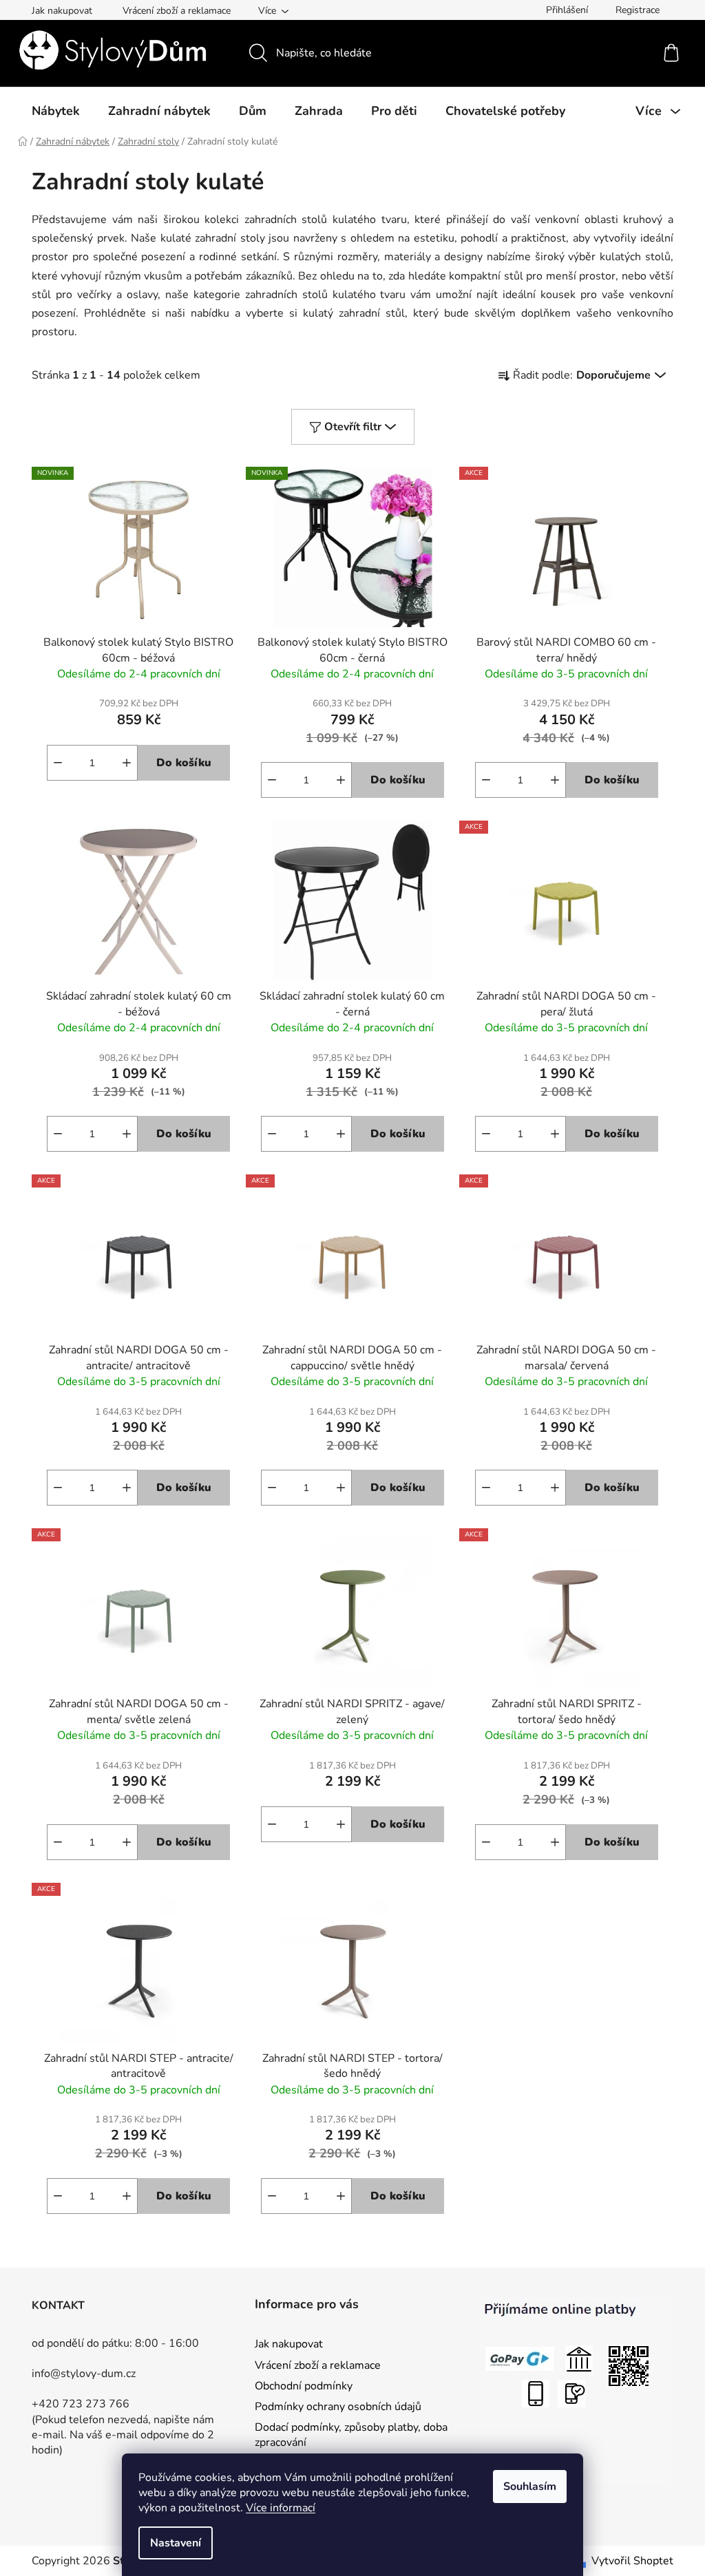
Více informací (281, 2508)
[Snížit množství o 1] (58, 763)
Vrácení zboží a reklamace (177, 11)
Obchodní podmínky (304, 2386)
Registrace (638, 10)
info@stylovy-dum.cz (84, 2374)
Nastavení (176, 2543)
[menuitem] (56, 111)
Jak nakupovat (62, 11)
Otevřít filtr (353, 427)
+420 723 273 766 (81, 2404)
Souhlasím (530, 2487)
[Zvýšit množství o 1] (127, 763)
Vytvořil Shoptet (632, 2561)
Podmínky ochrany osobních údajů (338, 2407)
